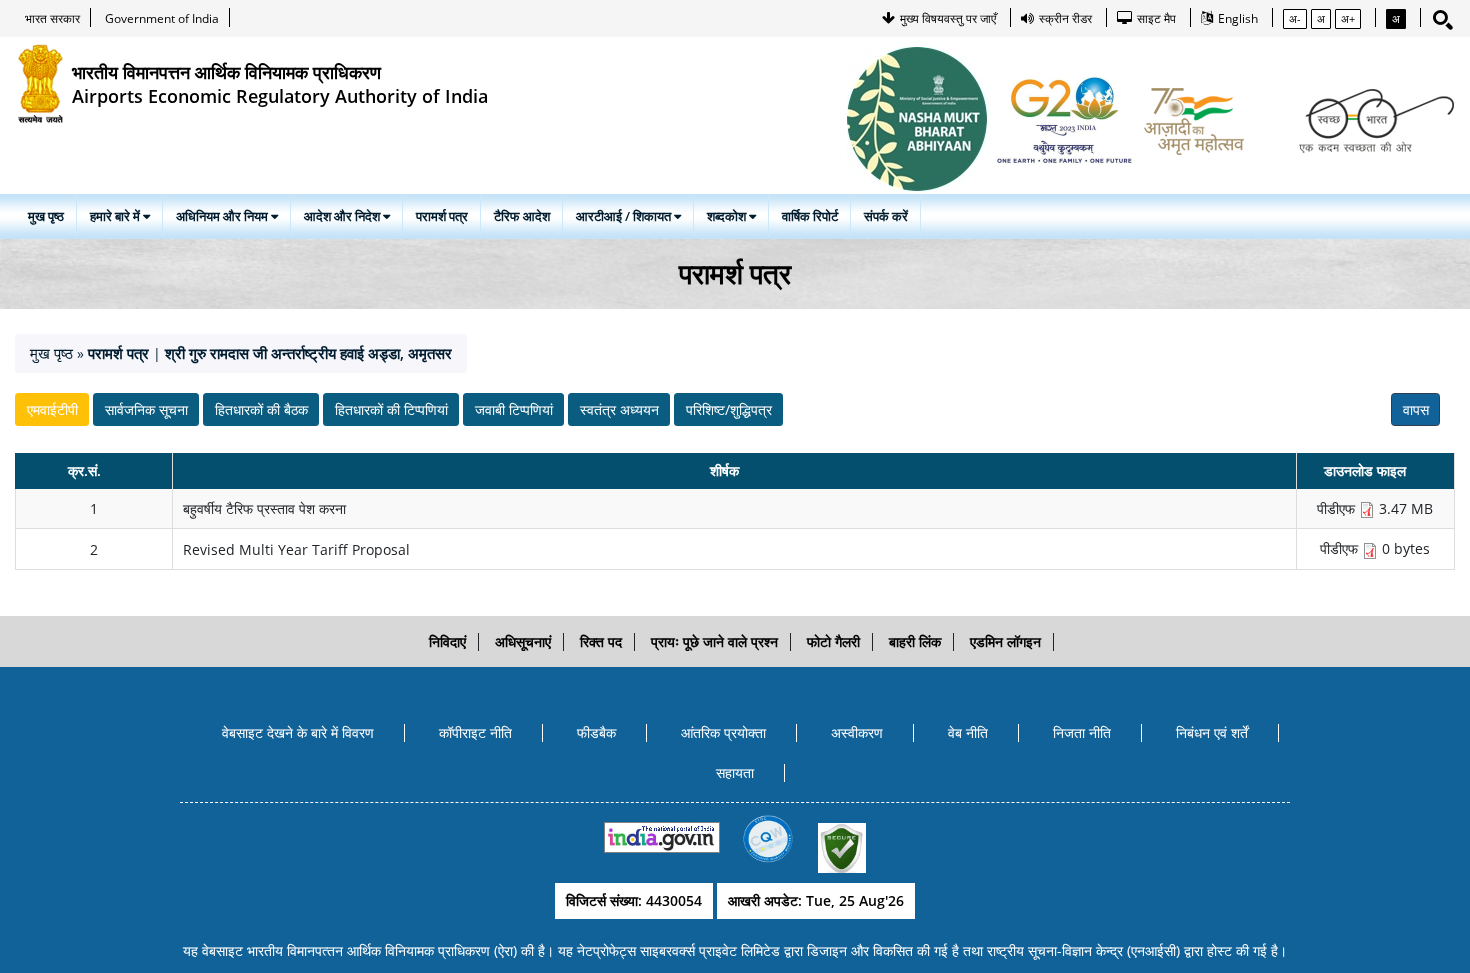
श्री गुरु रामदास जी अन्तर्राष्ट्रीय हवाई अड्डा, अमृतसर (308, 353)
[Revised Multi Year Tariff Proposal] (1370, 549)
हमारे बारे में (116, 216)
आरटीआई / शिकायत (625, 216)
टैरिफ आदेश (522, 216)
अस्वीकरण (857, 732)
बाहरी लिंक (915, 641)
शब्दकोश (728, 216)
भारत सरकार (52, 18)
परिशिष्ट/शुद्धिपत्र (729, 409)
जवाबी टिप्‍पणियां (514, 409)
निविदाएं (447, 641)
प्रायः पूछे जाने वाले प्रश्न (714, 641)
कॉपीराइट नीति (475, 732)
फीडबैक (596, 732)
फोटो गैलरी (833, 641)
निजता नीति (1082, 732)
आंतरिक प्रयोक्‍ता (723, 732)
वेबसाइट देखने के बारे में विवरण (298, 732)
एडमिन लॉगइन (1005, 641)
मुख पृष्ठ (46, 216)
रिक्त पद (601, 641)
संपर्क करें (886, 216)
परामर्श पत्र (442, 216)
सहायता (735, 772)
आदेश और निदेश (343, 216)
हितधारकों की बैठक (261, 409)
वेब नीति (968, 732)
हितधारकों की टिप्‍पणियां (391, 409)
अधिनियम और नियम (223, 216)
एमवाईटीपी (52, 409)
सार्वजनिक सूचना (146, 409)
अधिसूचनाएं (523, 641)
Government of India (162, 18)
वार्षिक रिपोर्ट (810, 216)
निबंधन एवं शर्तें (1212, 732)
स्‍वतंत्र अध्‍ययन (619, 409)
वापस (1416, 409)
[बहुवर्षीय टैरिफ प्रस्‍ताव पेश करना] (1367, 509)
